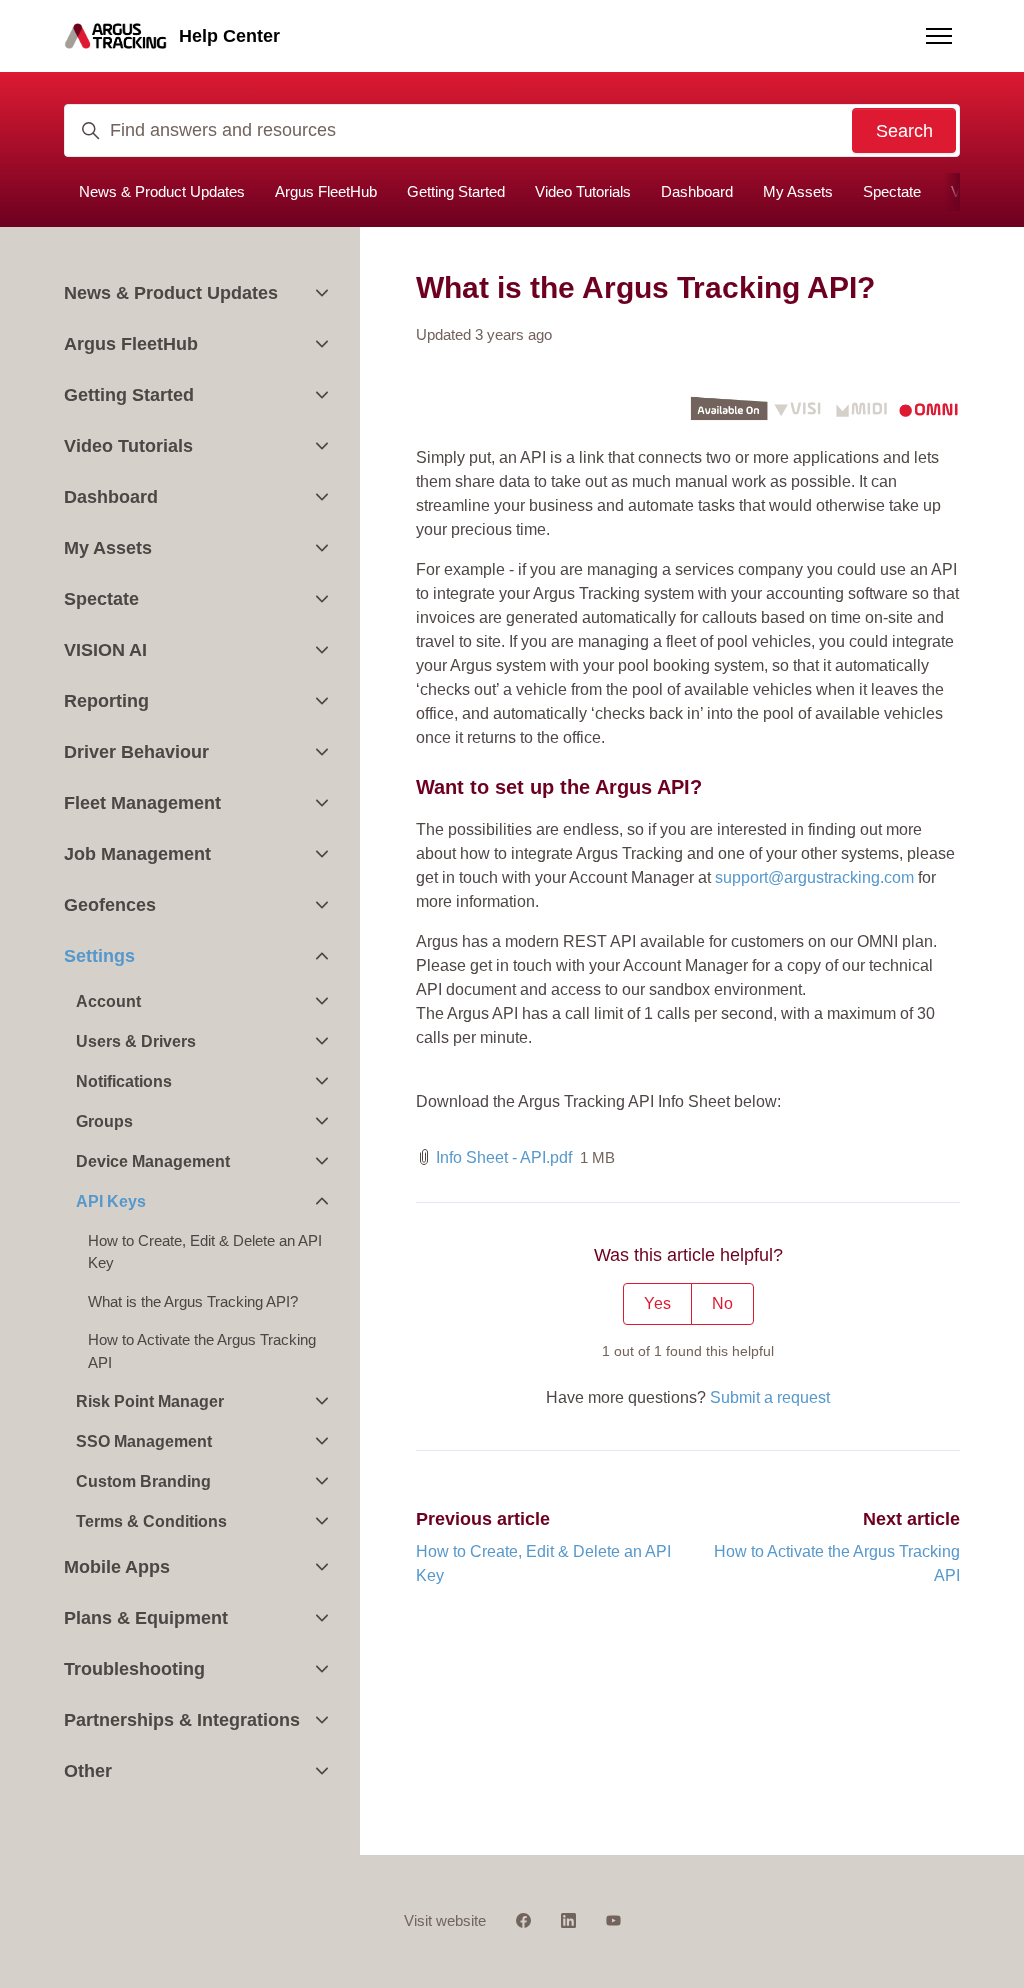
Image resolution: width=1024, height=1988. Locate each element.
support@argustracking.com (814, 877)
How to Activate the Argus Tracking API (202, 1351)
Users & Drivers (136, 1041)
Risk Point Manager (150, 1401)
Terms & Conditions (151, 1521)
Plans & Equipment (146, 1618)
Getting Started (456, 191)
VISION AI (105, 650)
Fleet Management (142, 803)
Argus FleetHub (326, 191)
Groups (104, 1121)
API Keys (111, 1201)
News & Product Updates (162, 191)
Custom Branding (143, 1481)
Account (108, 1001)
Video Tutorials (583, 191)
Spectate (892, 191)
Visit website (445, 1920)
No (722, 1303)
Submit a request (770, 1397)
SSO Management (144, 1441)
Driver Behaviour (136, 752)
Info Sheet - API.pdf (504, 1157)
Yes (657, 1303)
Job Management (137, 854)
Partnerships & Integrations (182, 1720)
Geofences (110, 905)
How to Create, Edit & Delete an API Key (205, 1252)
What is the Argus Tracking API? (193, 1301)
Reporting (106, 701)
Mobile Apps (117, 1567)
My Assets (798, 191)
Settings (99, 956)
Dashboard (697, 191)
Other (88, 1771)
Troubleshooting (134, 1669)
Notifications (124, 1081)
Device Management (153, 1161)
